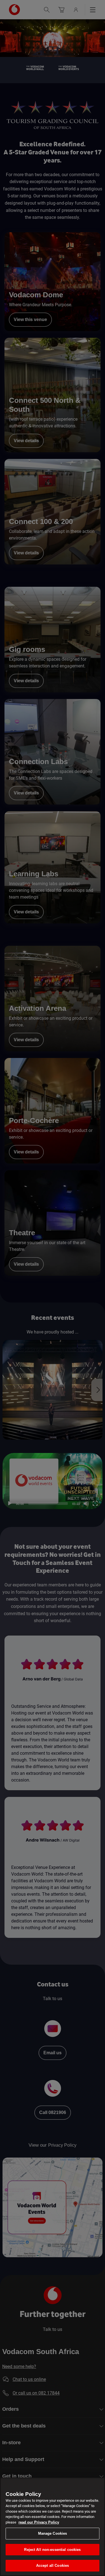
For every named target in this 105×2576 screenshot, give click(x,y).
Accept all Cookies (53, 2566)
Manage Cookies (53, 2533)
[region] (53, 2527)
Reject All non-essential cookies (52, 2550)
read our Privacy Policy (39, 2522)
